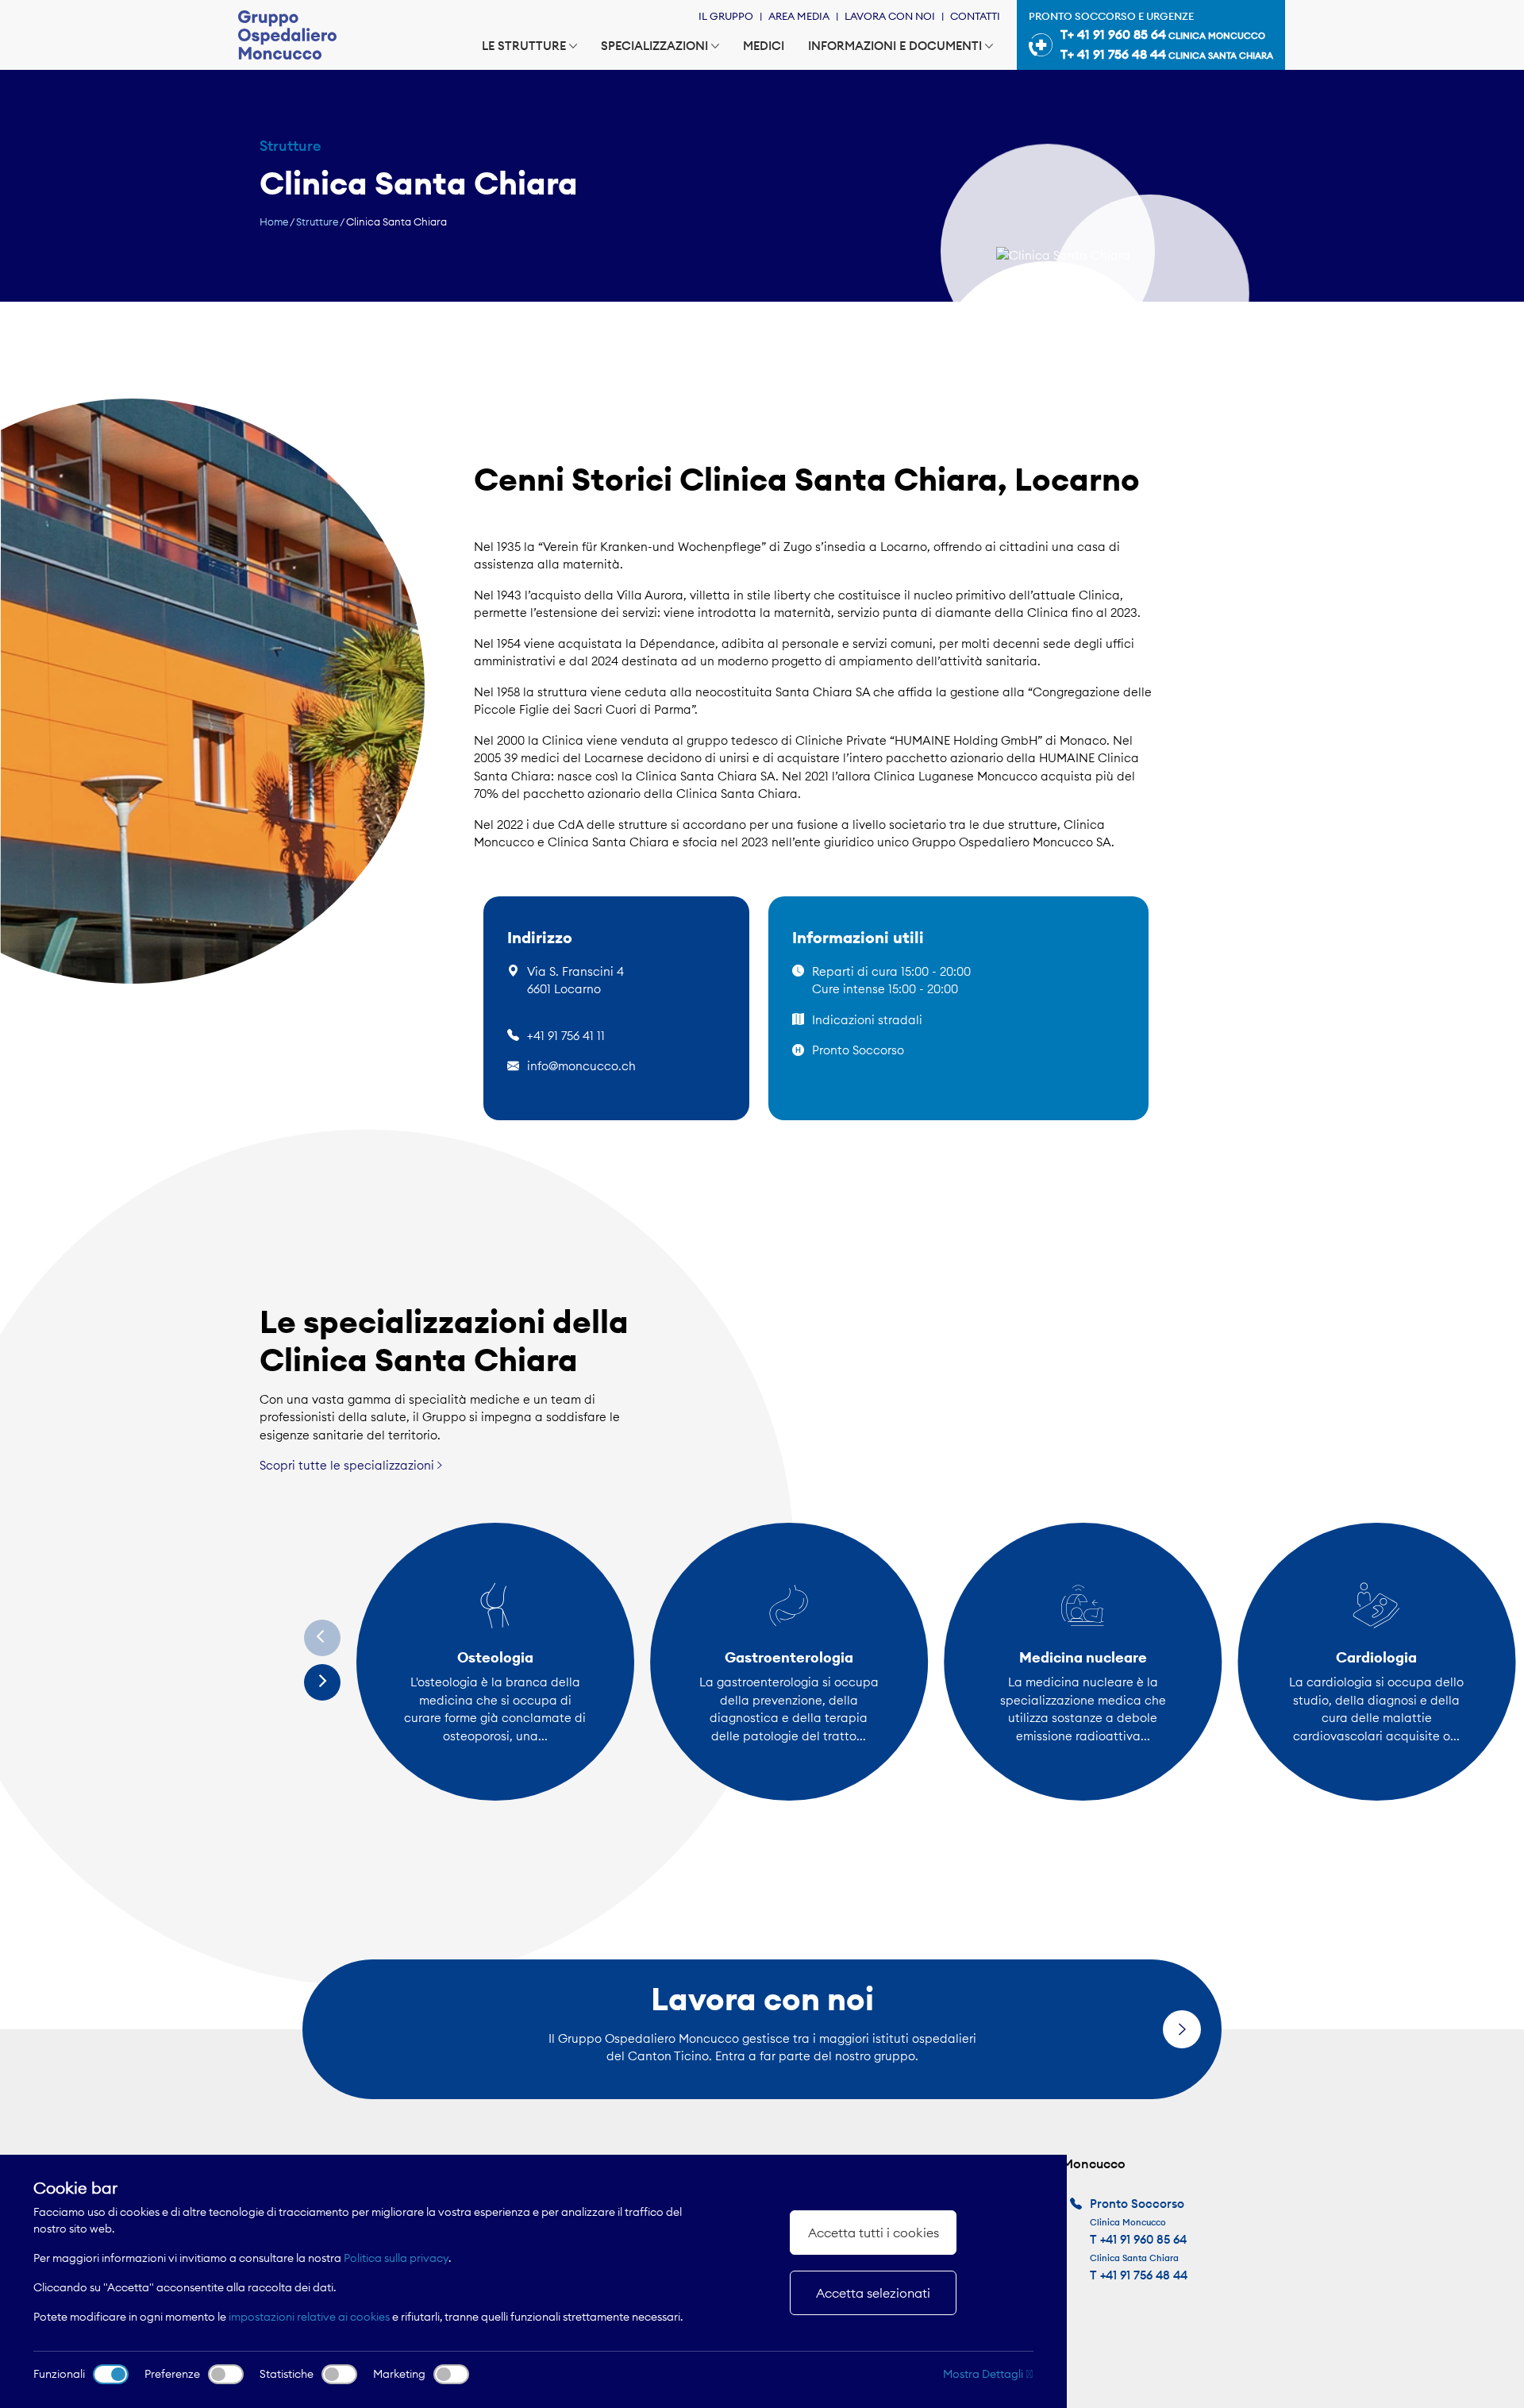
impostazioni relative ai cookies (309, 2317)
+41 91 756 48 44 (1144, 2275)
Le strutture (524, 46)
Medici (764, 46)
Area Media (799, 16)
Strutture (317, 222)
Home (274, 222)
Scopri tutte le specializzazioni (348, 1465)
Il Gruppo (726, 16)
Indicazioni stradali (867, 1020)
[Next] (322, 1682)
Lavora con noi (890, 16)
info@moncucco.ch (581, 1066)
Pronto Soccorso (858, 1050)
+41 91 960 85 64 (1143, 2239)
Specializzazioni (654, 46)
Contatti (975, 16)
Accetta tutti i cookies (874, 2233)
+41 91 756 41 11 (566, 1036)
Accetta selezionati (873, 2293)
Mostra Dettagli (984, 2374)
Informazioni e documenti (895, 46)
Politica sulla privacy (396, 2258)
